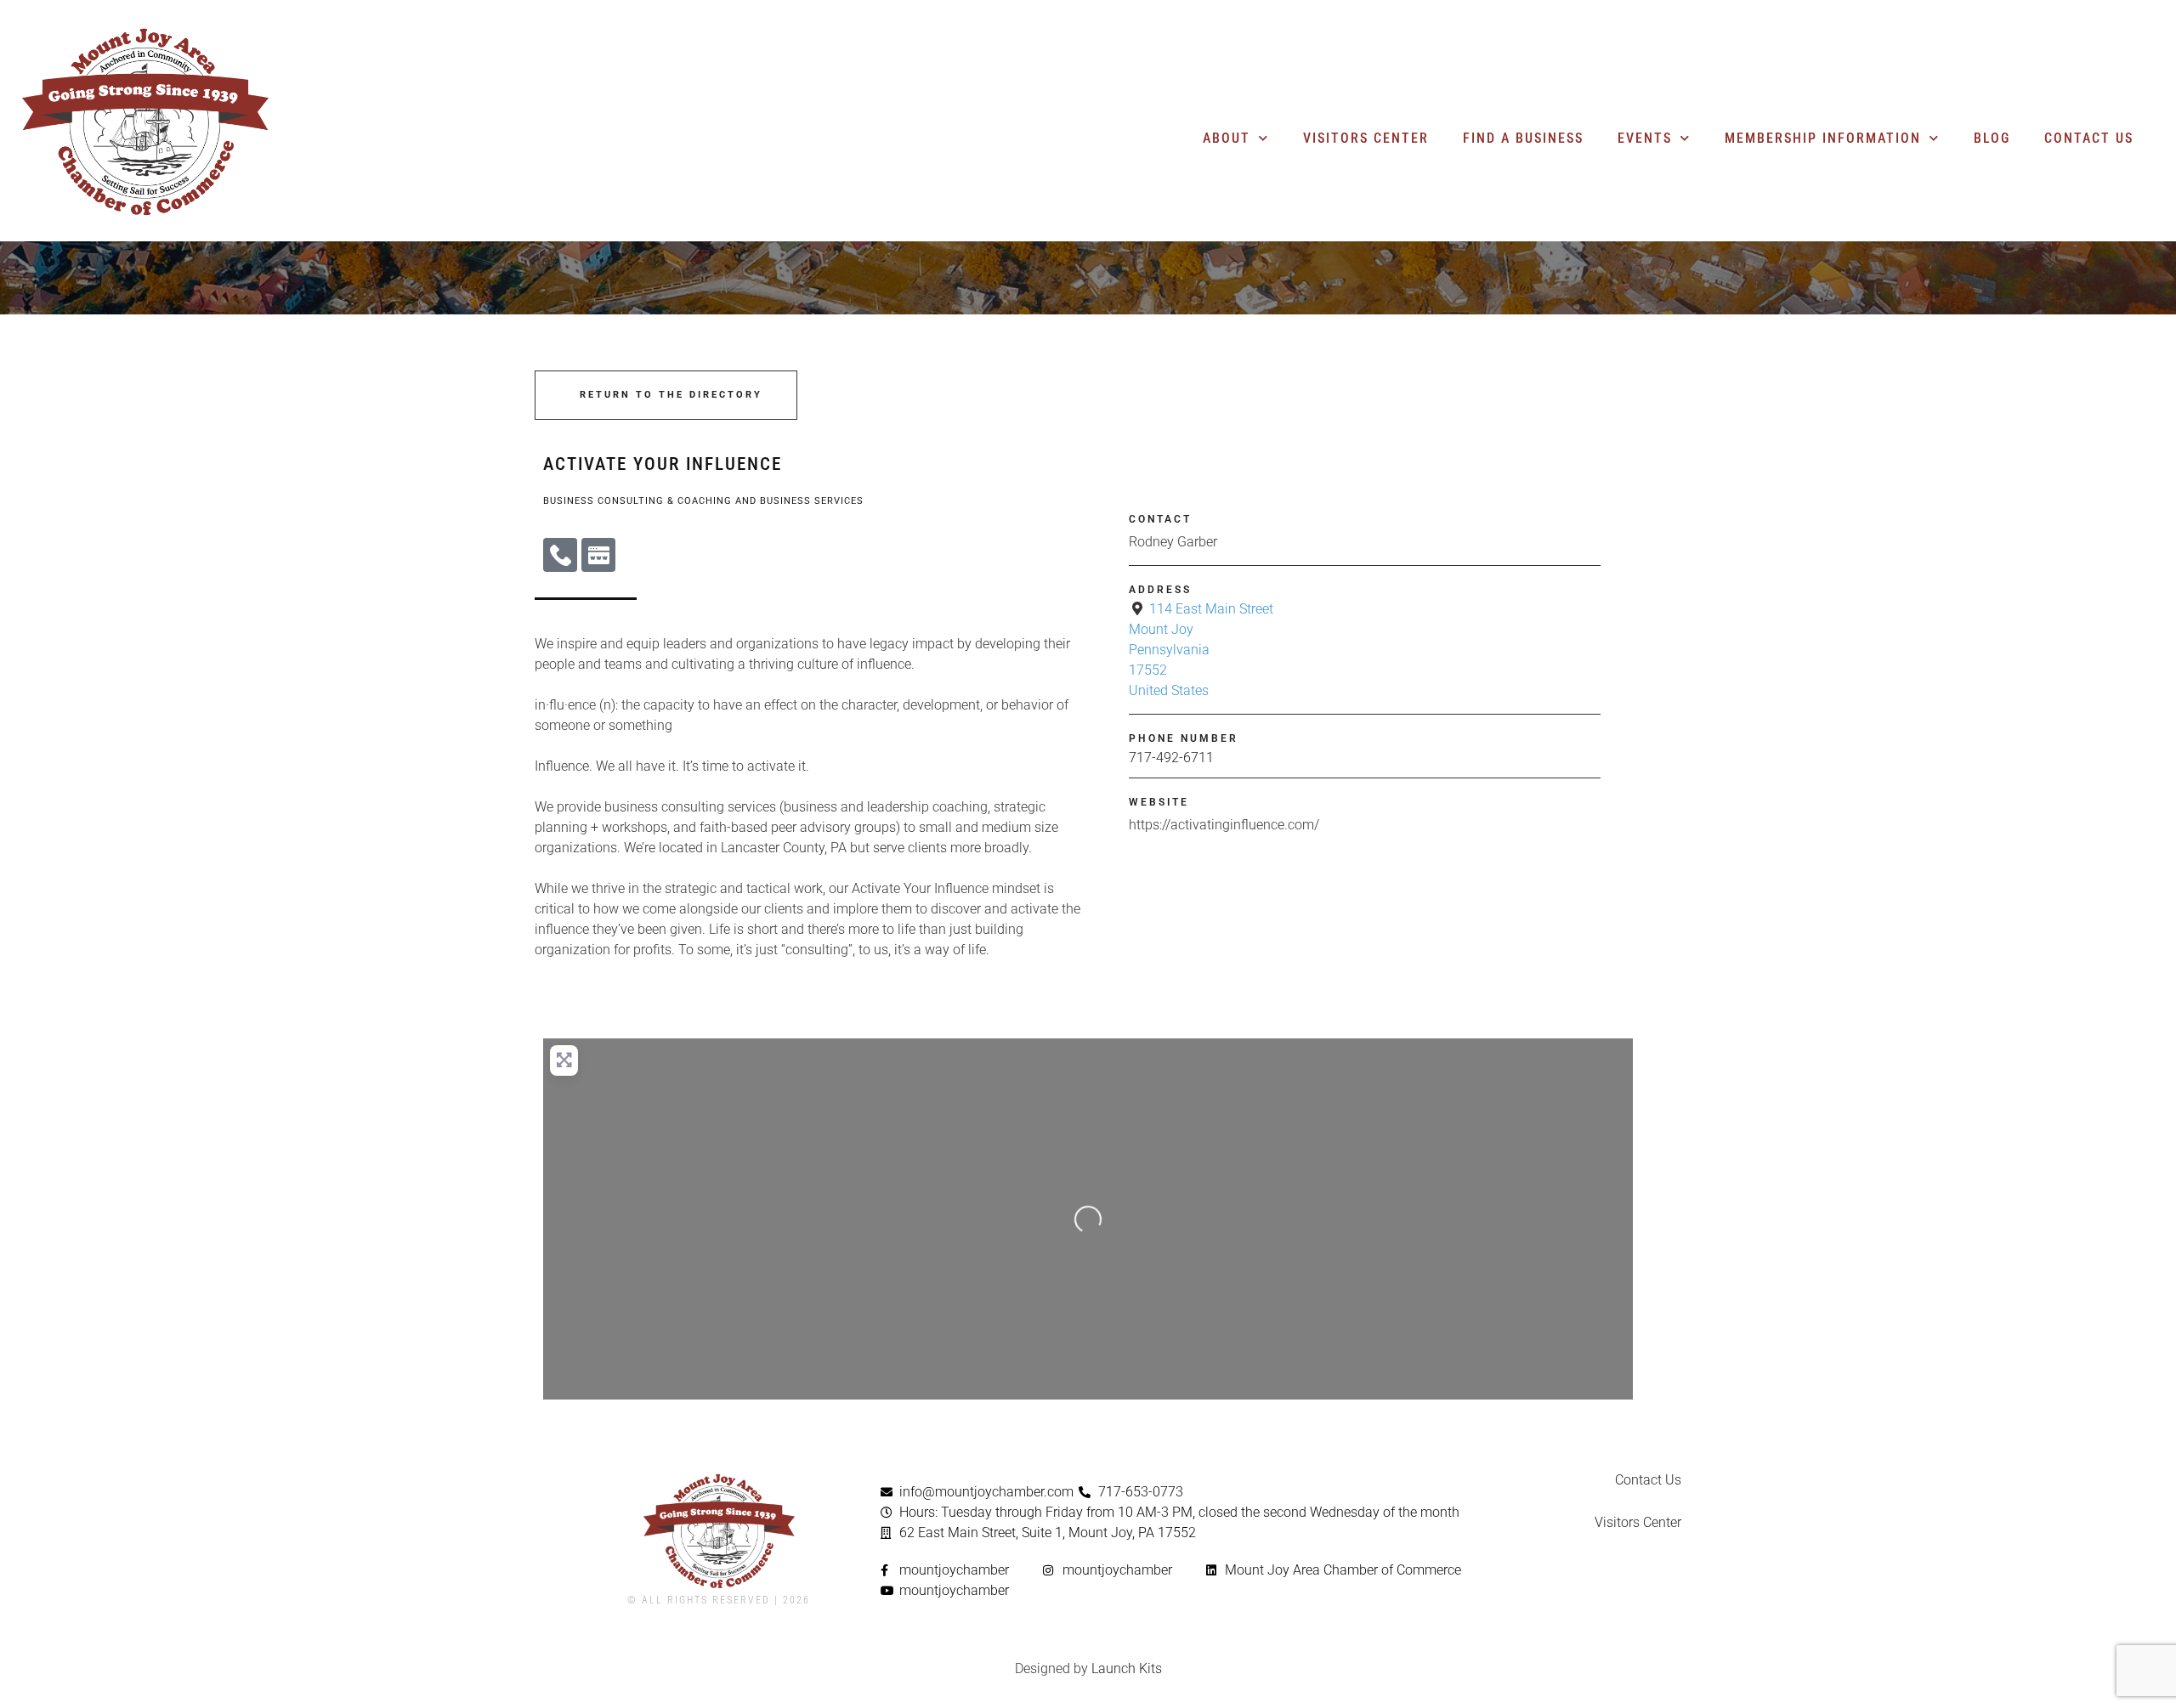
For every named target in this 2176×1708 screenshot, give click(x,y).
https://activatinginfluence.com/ (1224, 825)
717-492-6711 (1171, 758)
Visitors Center (1366, 138)
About (1227, 138)
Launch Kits (1127, 1668)
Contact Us (2089, 138)
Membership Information (1823, 138)
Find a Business (1523, 138)
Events (1645, 138)
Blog (1992, 138)
